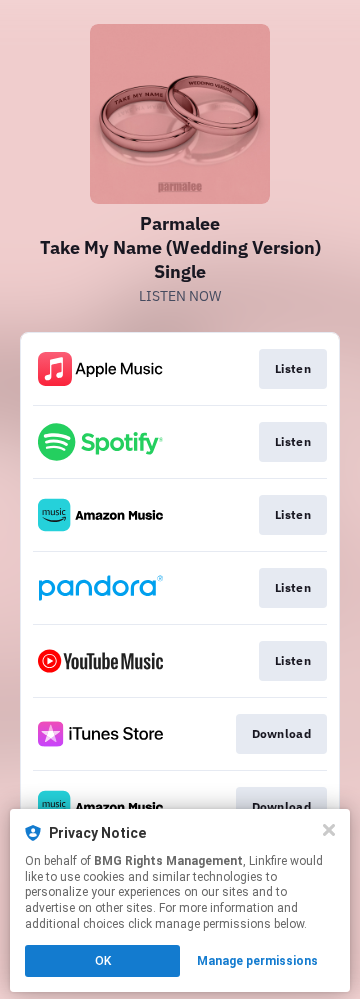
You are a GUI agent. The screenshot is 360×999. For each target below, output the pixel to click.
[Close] (329, 830)
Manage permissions (257, 961)
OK (103, 961)
